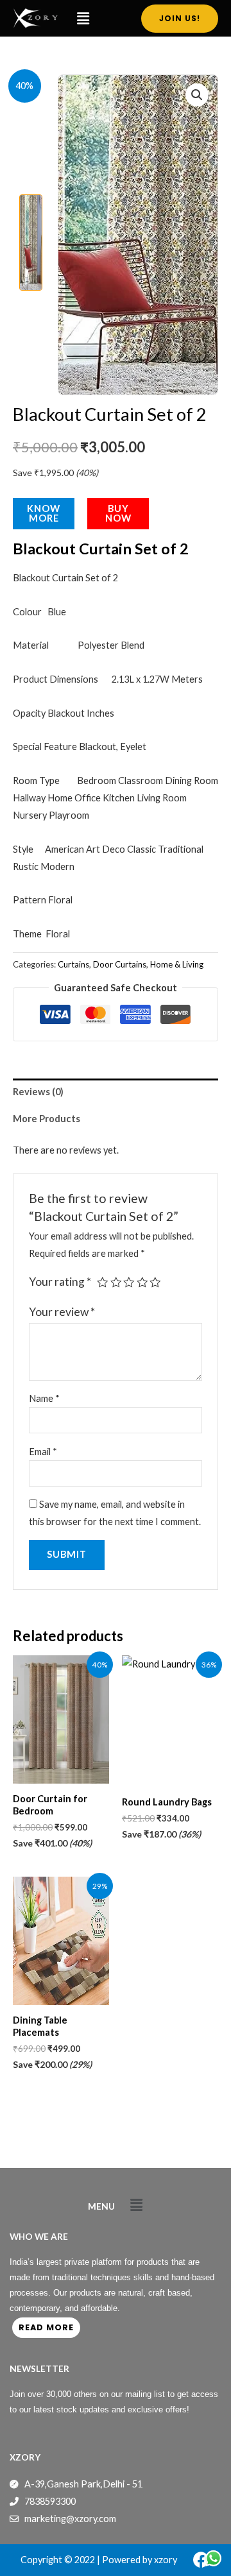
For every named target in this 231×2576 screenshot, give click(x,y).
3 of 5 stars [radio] (129, 1283)
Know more (44, 513)
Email (43, 1452)
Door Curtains (120, 964)
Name (44, 1398)
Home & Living (177, 964)
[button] (83, 18)
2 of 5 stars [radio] (116, 1283)
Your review (62, 1312)
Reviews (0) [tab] (38, 1092)
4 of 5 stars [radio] (142, 1283)
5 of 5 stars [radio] (155, 1283)
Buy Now (118, 513)
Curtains (73, 964)
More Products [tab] (47, 1119)
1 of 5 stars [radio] (103, 1283)
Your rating (60, 1282)
